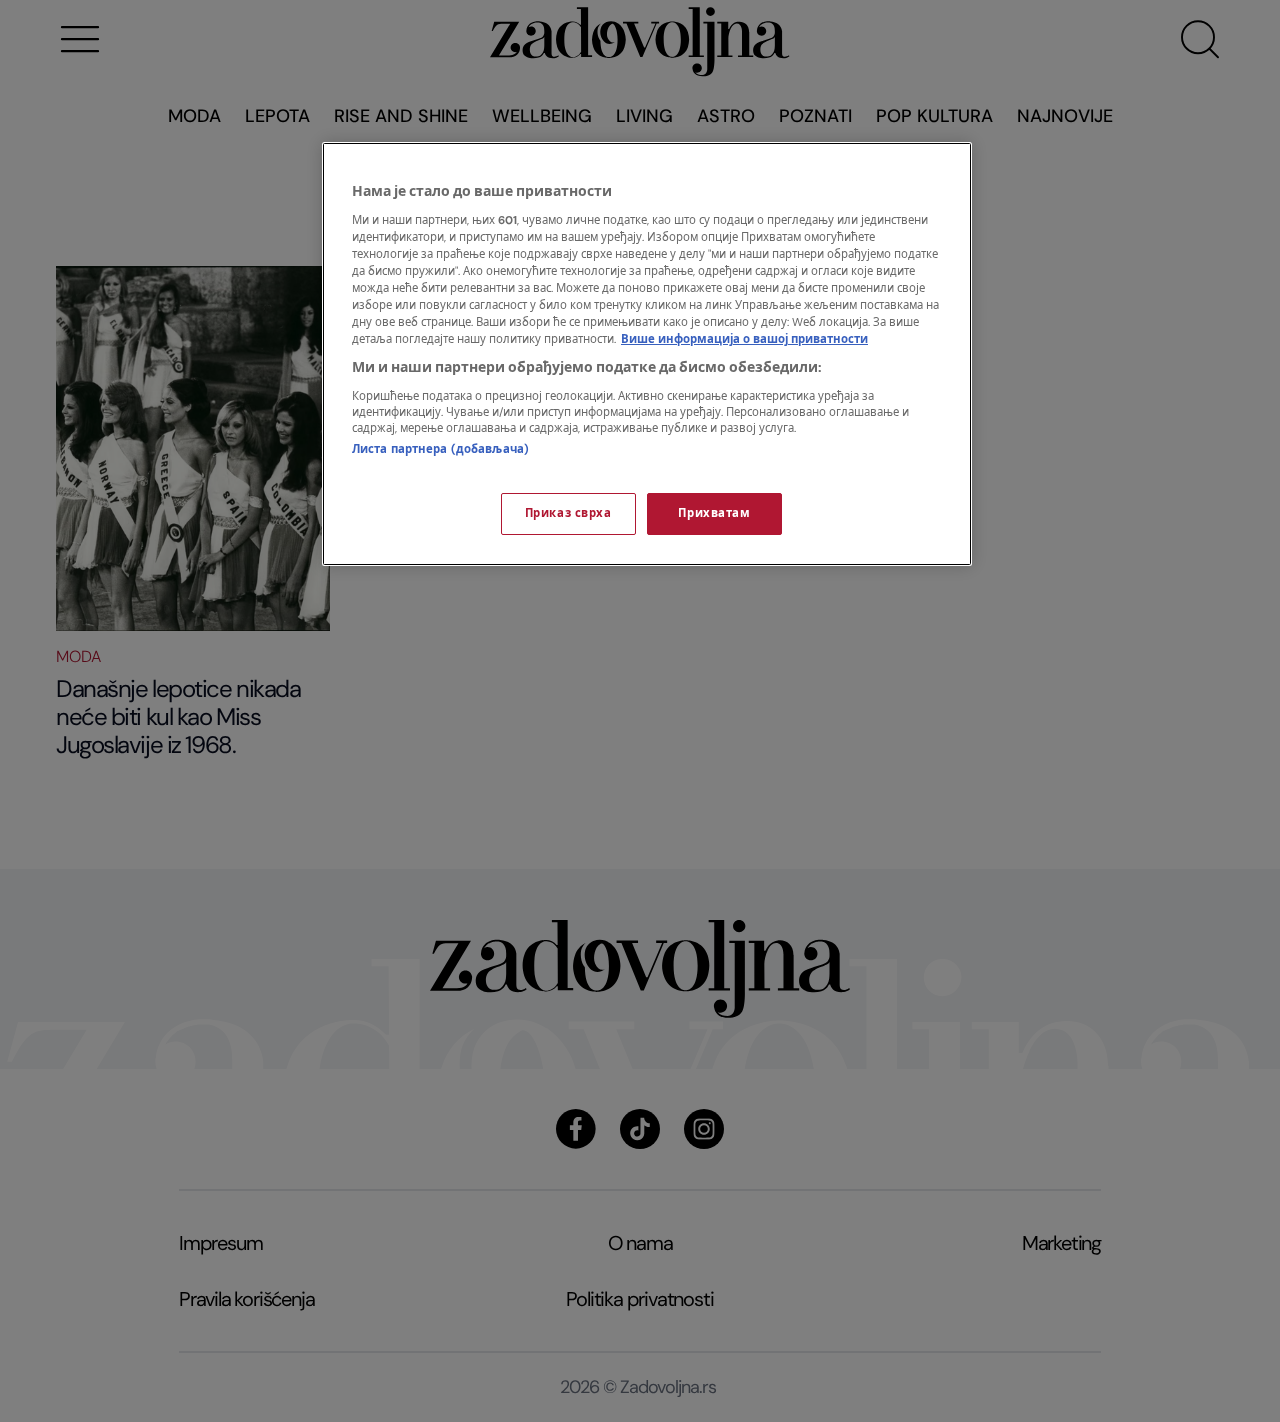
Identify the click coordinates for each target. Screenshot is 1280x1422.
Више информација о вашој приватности (744, 339)
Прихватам (714, 513)
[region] (647, 354)
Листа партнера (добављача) (440, 449)
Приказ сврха (568, 513)
